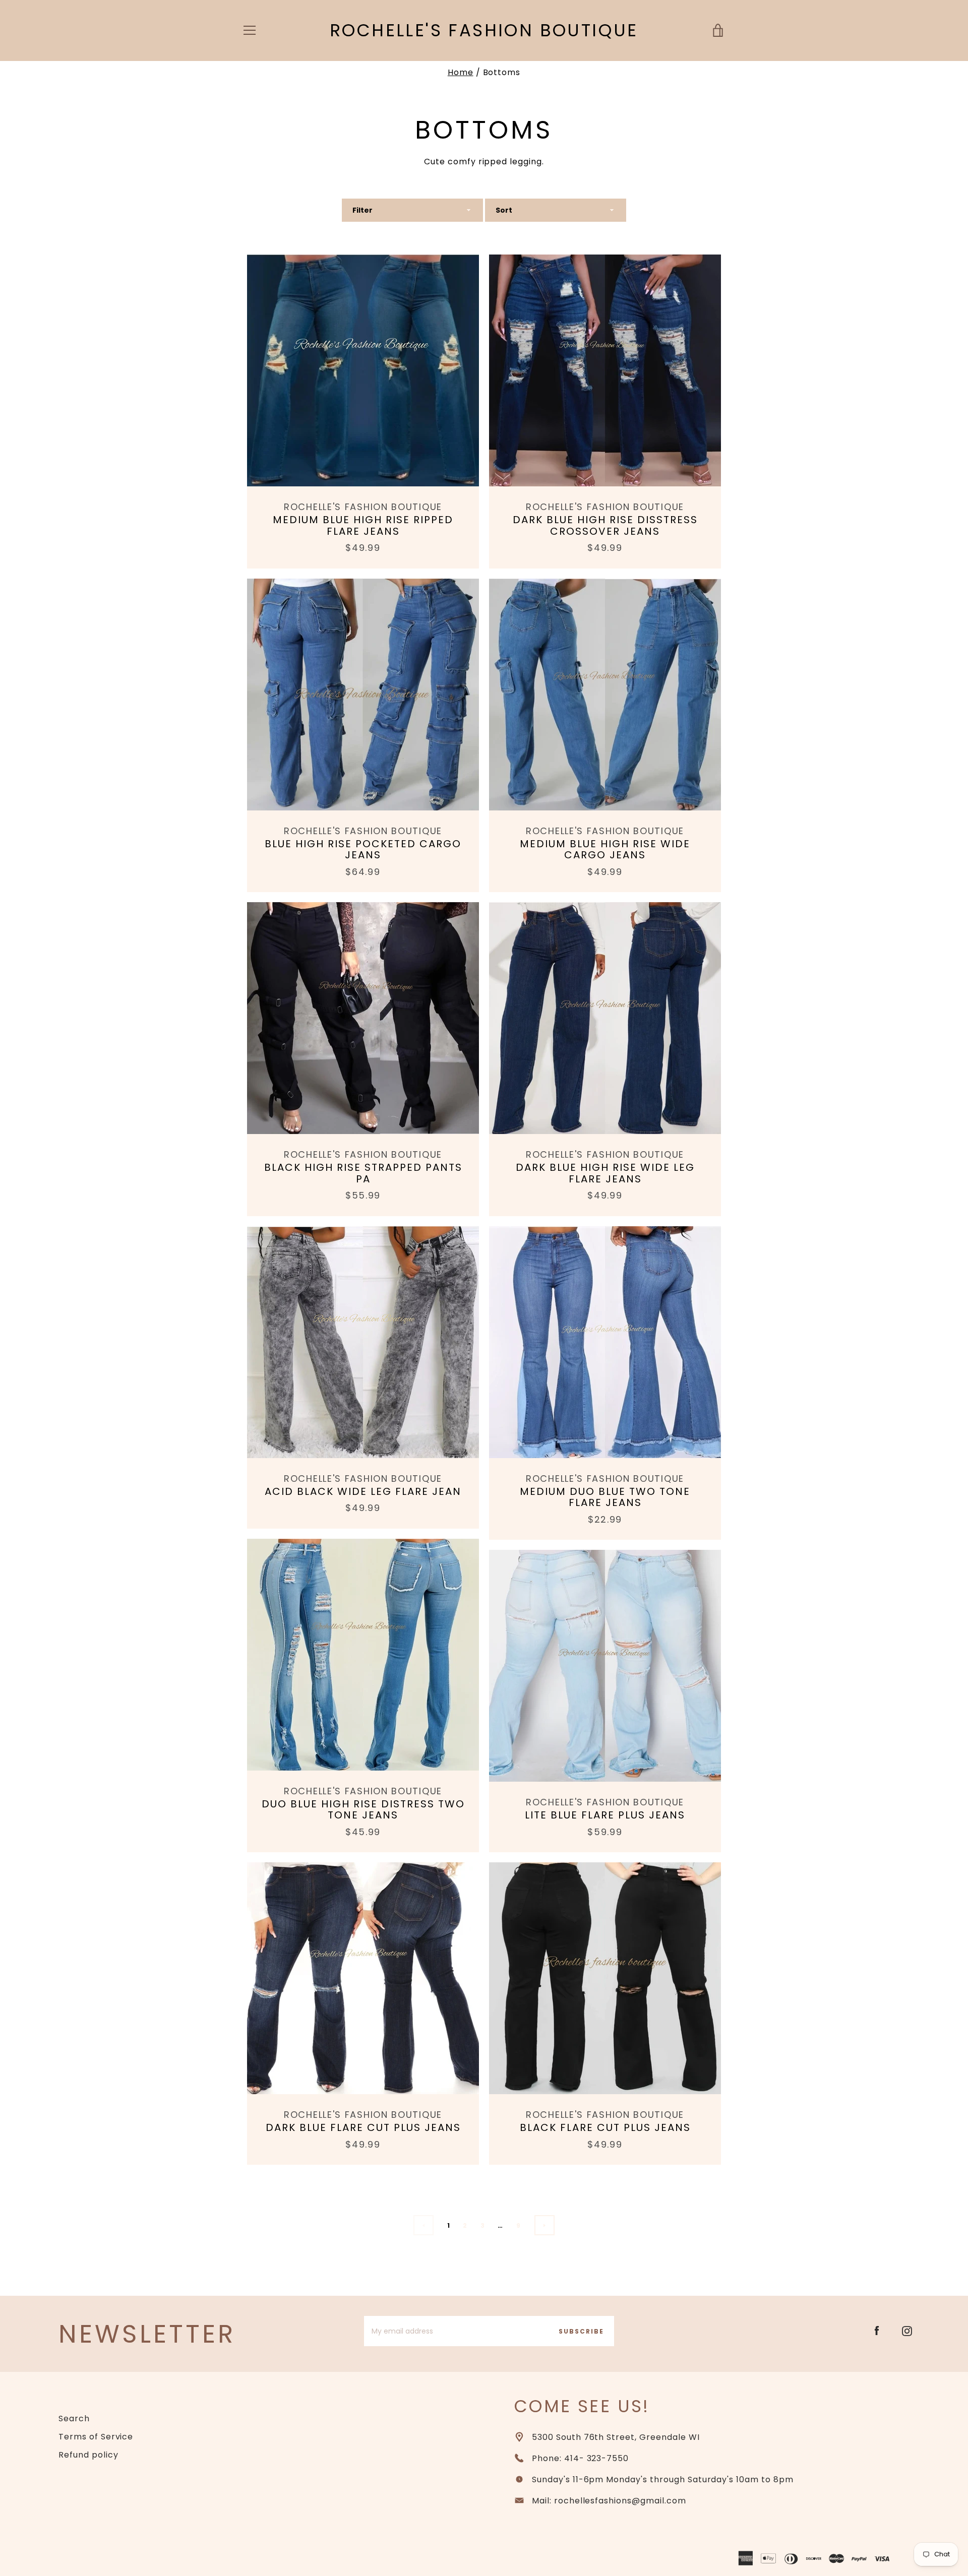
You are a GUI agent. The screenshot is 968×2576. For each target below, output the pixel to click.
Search (74, 2418)
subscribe (581, 2331)
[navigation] (250, 30)
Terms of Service (96, 2437)
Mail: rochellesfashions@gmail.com (609, 2501)
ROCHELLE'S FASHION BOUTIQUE (484, 30)
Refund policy (88, 2455)
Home (461, 72)
